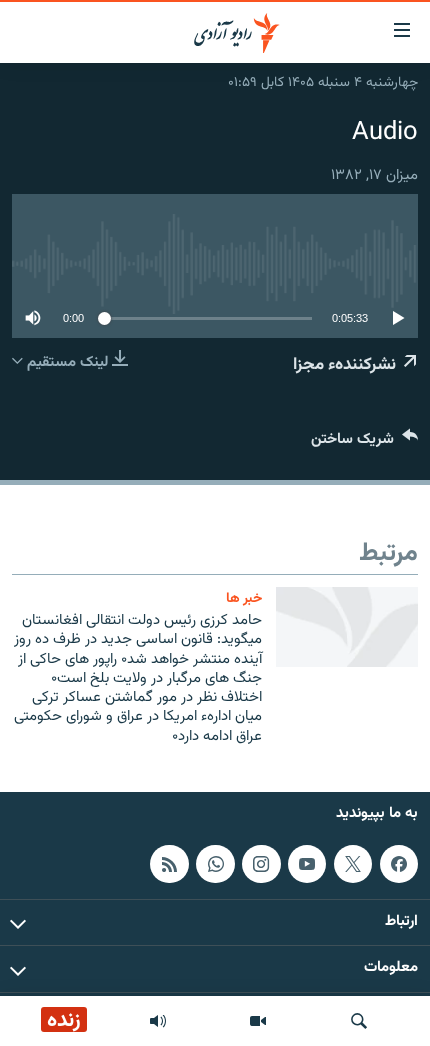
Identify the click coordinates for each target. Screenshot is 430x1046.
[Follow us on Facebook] (399, 864)
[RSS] (169, 864)
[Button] (364, 443)
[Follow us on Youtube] (307, 864)
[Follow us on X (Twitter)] (353, 864)
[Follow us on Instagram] (261, 864)
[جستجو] (359, 1021)
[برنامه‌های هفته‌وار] (158, 1021)
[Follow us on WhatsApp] (215, 864)
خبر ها (244, 598)
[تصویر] (258, 1021)
